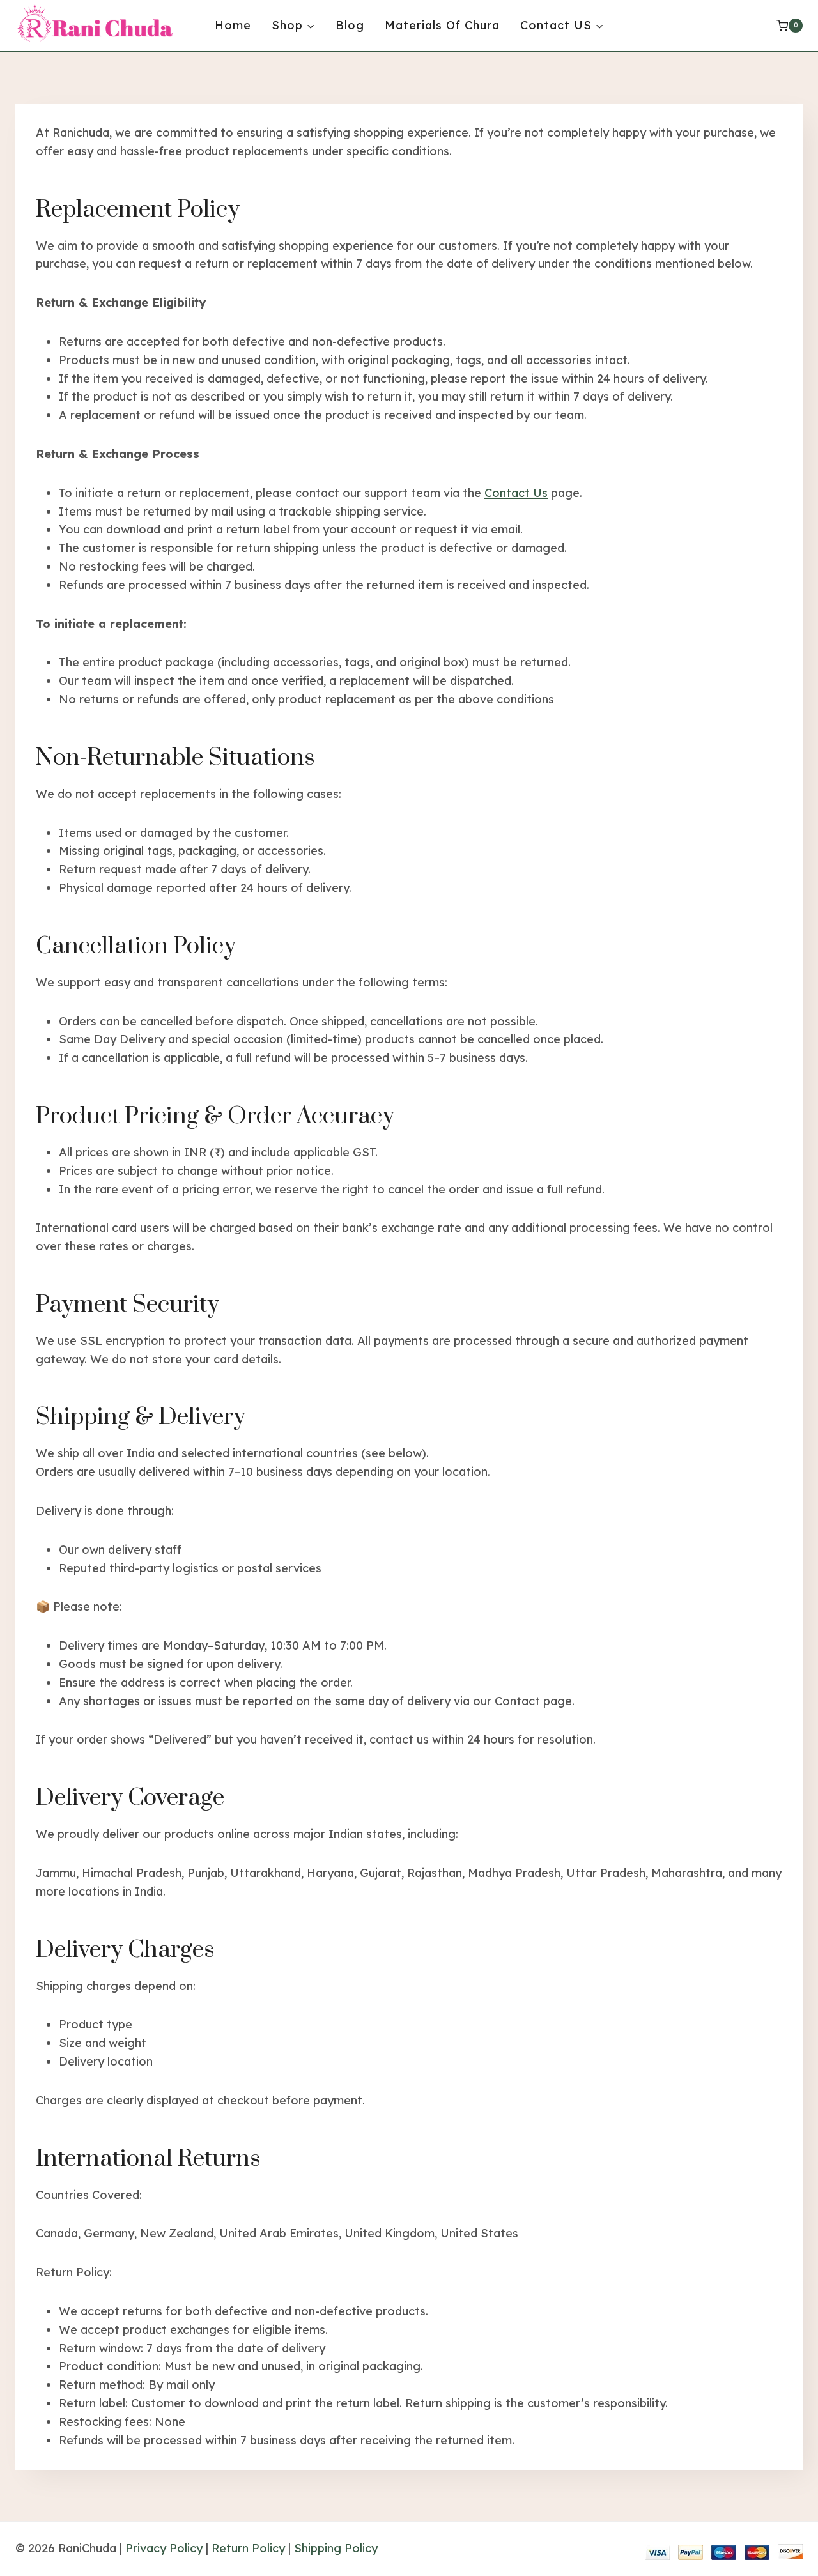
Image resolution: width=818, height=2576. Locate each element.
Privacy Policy (164, 2548)
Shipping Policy (336, 2548)
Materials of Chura (442, 25)
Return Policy (248, 2548)
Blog (350, 25)
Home (233, 25)
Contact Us (516, 493)
